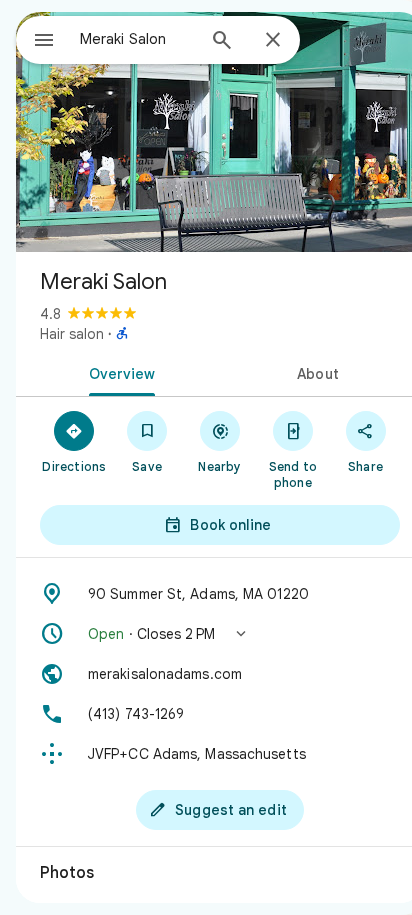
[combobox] (137, 39)
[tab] (118, 372)
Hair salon (72, 334)
